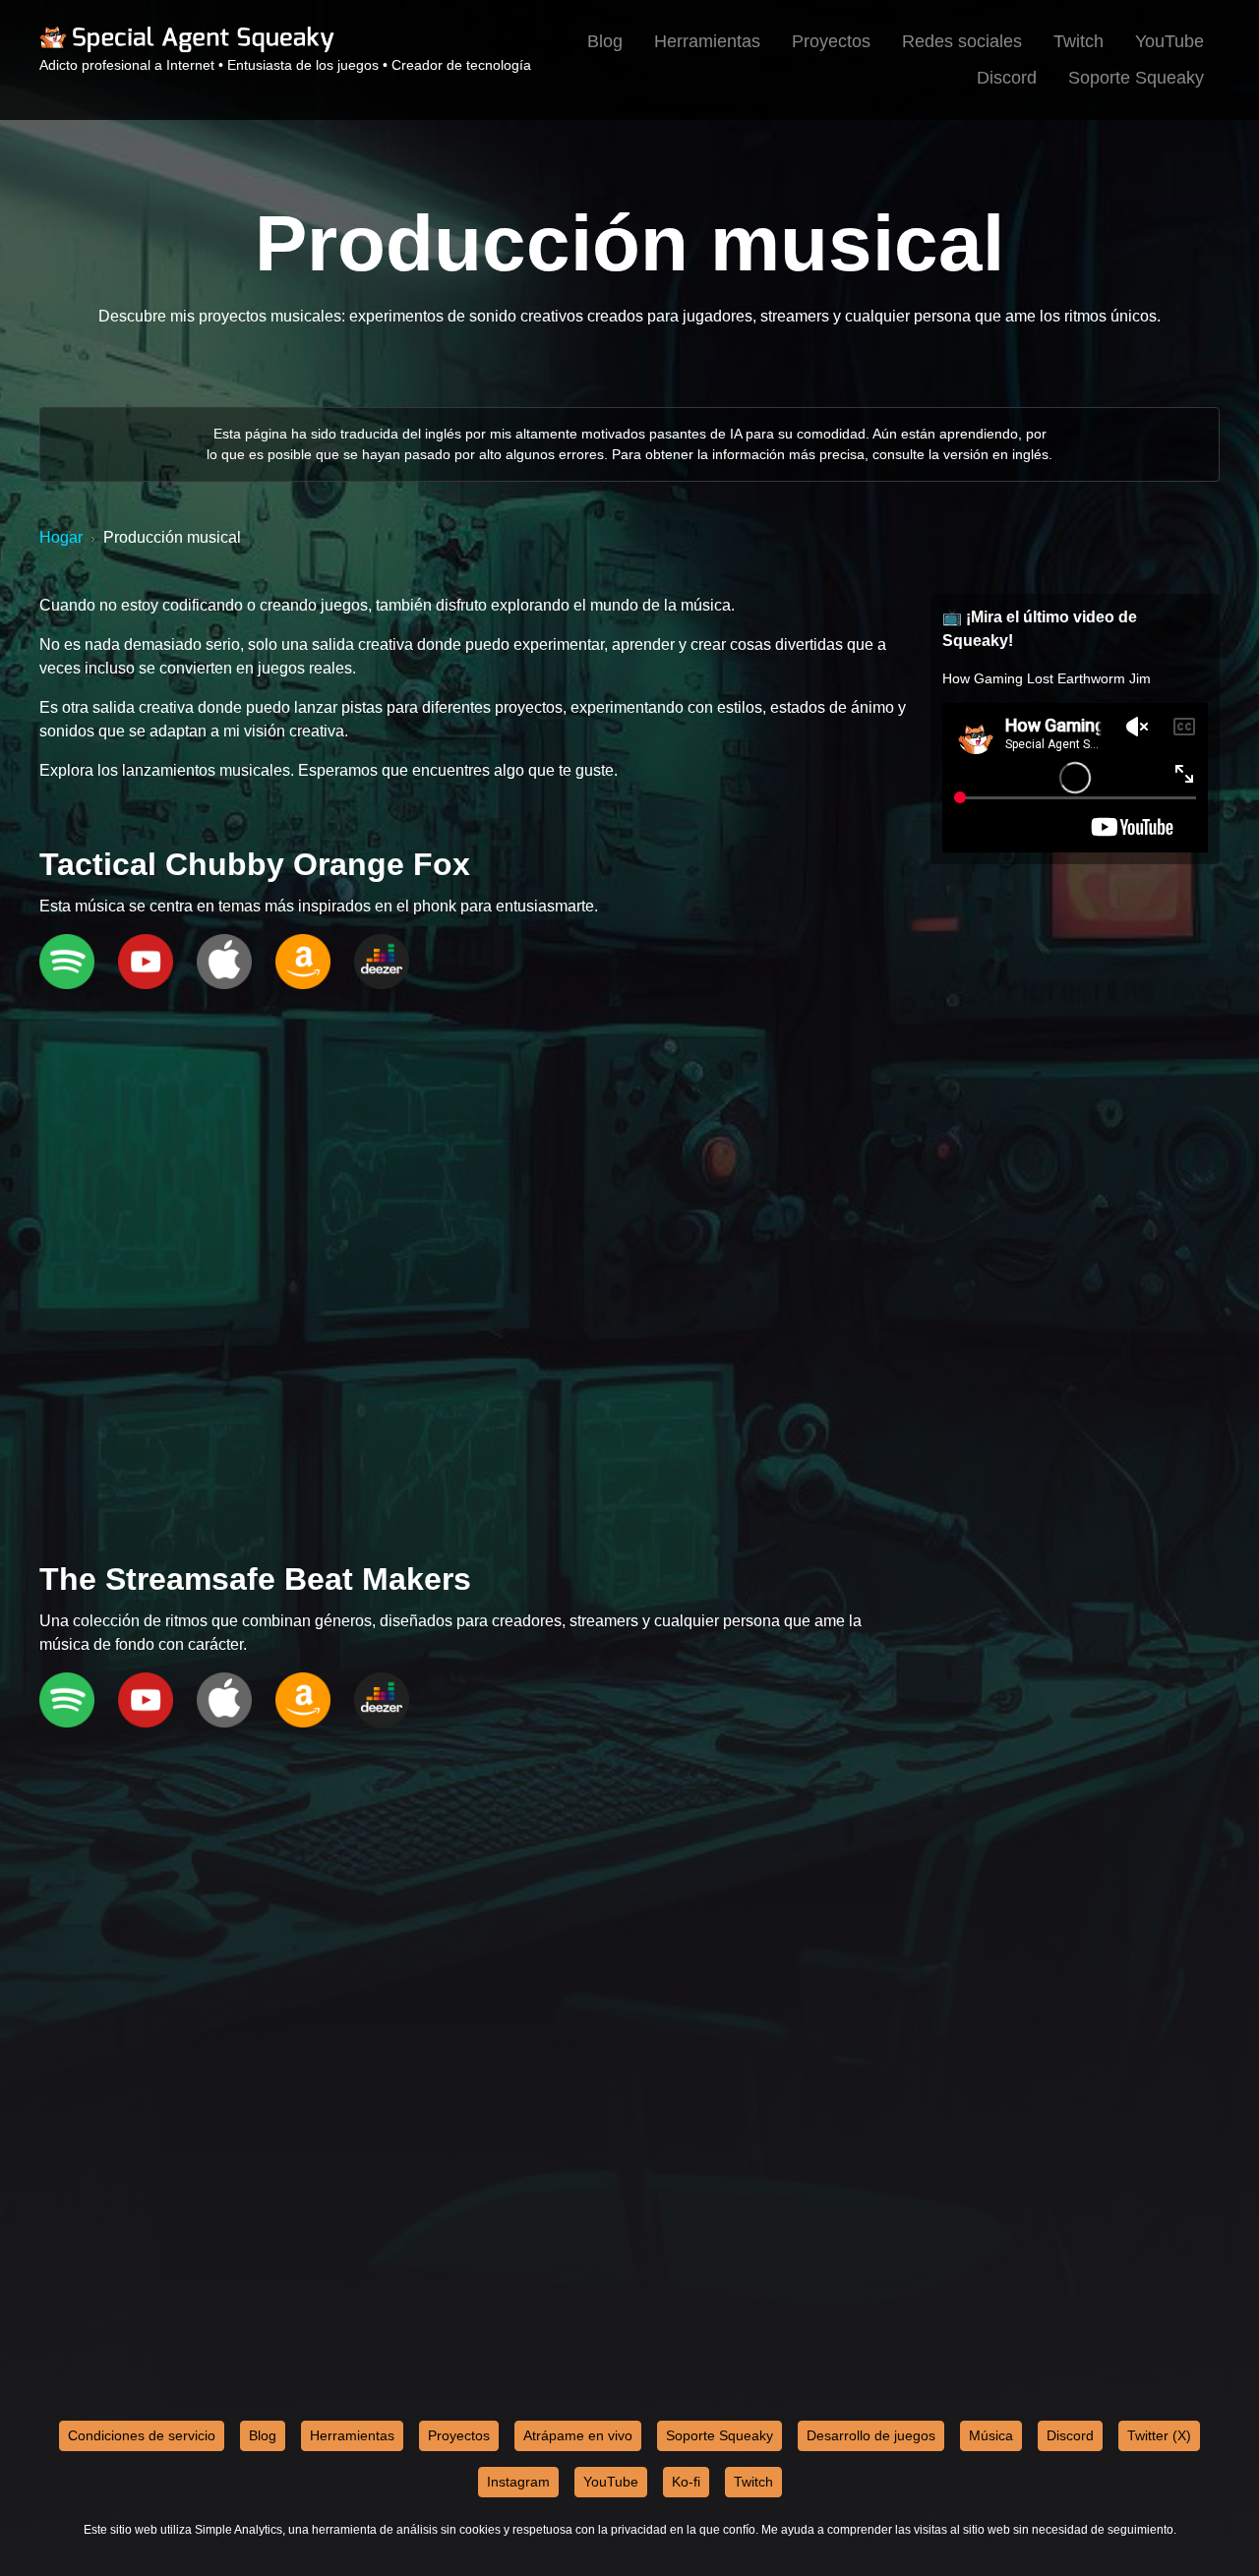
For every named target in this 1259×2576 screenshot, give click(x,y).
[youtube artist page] (146, 964)
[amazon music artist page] (303, 964)
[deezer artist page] (382, 964)
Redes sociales (962, 41)
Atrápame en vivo (578, 2435)
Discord (1007, 78)
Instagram (518, 2482)
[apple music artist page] (224, 964)
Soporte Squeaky (1136, 78)
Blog (605, 41)
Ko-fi (686, 2482)
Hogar (61, 537)
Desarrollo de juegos (871, 2435)
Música (991, 2435)
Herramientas (707, 41)
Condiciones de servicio (142, 2435)
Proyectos (831, 41)
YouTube (1169, 41)
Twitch (1079, 41)
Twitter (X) (1159, 2435)
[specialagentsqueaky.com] (187, 49)
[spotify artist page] (67, 964)
